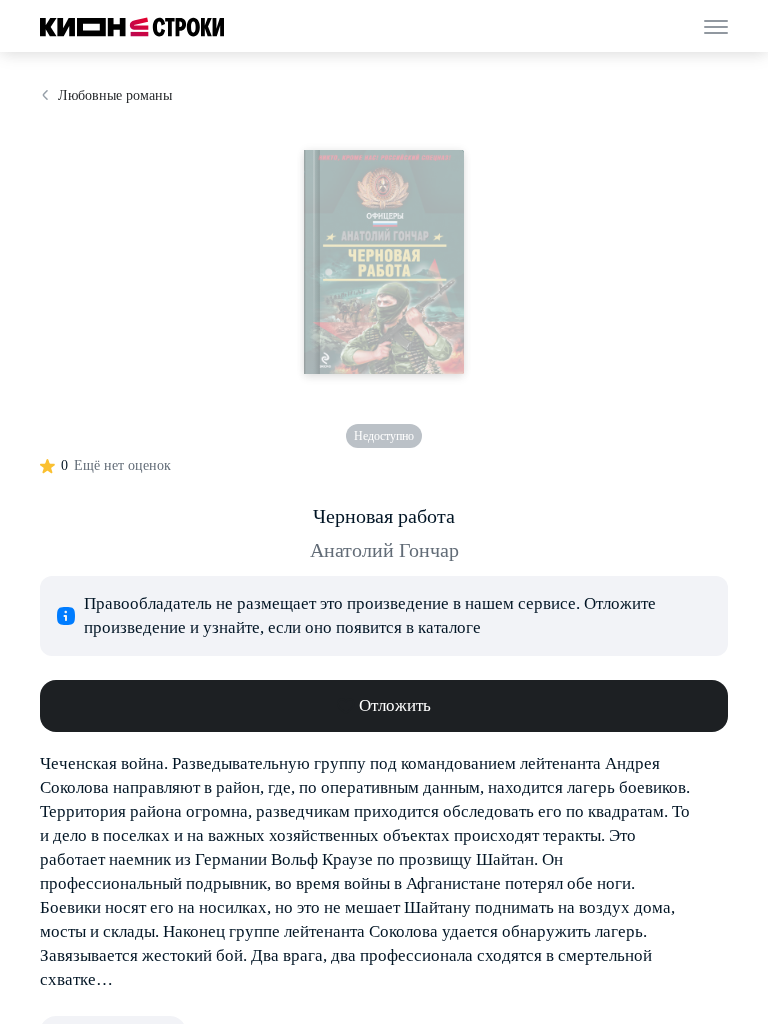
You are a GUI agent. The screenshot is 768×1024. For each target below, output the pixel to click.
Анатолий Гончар (384, 550)
